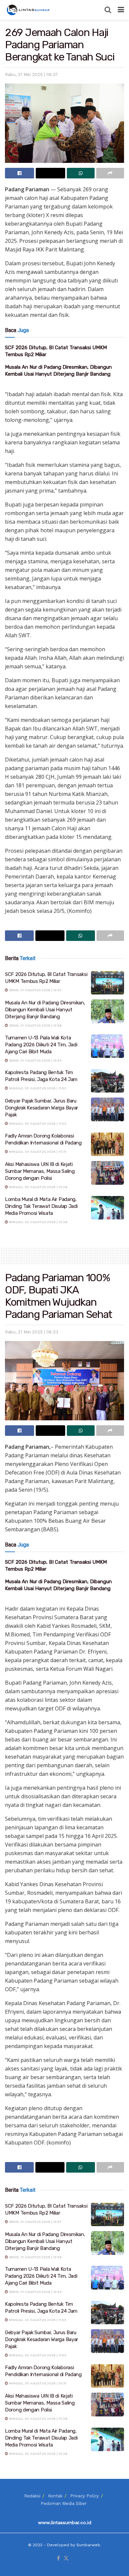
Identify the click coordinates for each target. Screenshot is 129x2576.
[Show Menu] (121, 10)
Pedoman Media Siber (64, 2503)
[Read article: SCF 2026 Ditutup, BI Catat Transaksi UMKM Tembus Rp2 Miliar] (107, 983)
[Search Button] (108, 10)
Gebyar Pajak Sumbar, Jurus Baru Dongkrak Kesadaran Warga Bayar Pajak (42, 1108)
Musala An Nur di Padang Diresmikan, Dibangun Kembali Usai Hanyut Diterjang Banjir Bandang (45, 1010)
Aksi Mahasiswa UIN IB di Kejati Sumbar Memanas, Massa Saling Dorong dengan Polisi (40, 1171)
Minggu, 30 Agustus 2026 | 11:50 (37, 1123)
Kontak (55, 2496)
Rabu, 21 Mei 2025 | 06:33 (32, 1332)
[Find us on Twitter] (66, 2559)
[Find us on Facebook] (58, 2559)
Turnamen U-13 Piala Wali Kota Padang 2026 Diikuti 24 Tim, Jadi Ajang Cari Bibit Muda (41, 1045)
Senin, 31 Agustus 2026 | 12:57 (35, 990)
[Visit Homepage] (29, 10)
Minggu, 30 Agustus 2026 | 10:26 (38, 1222)
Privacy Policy (85, 2496)
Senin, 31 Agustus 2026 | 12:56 (35, 1025)
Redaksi (32, 2496)
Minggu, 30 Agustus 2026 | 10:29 (38, 1187)
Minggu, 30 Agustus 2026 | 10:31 (37, 1152)
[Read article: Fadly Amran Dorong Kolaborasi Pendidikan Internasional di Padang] (107, 1144)
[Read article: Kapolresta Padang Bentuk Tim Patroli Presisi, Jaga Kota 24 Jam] (107, 1081)
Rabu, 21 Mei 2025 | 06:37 (31, 75)
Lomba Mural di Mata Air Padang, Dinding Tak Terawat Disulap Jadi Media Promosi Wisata (41, 1206)
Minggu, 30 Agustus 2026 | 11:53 (37, 1088)
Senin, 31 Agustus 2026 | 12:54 (35, 1060)
